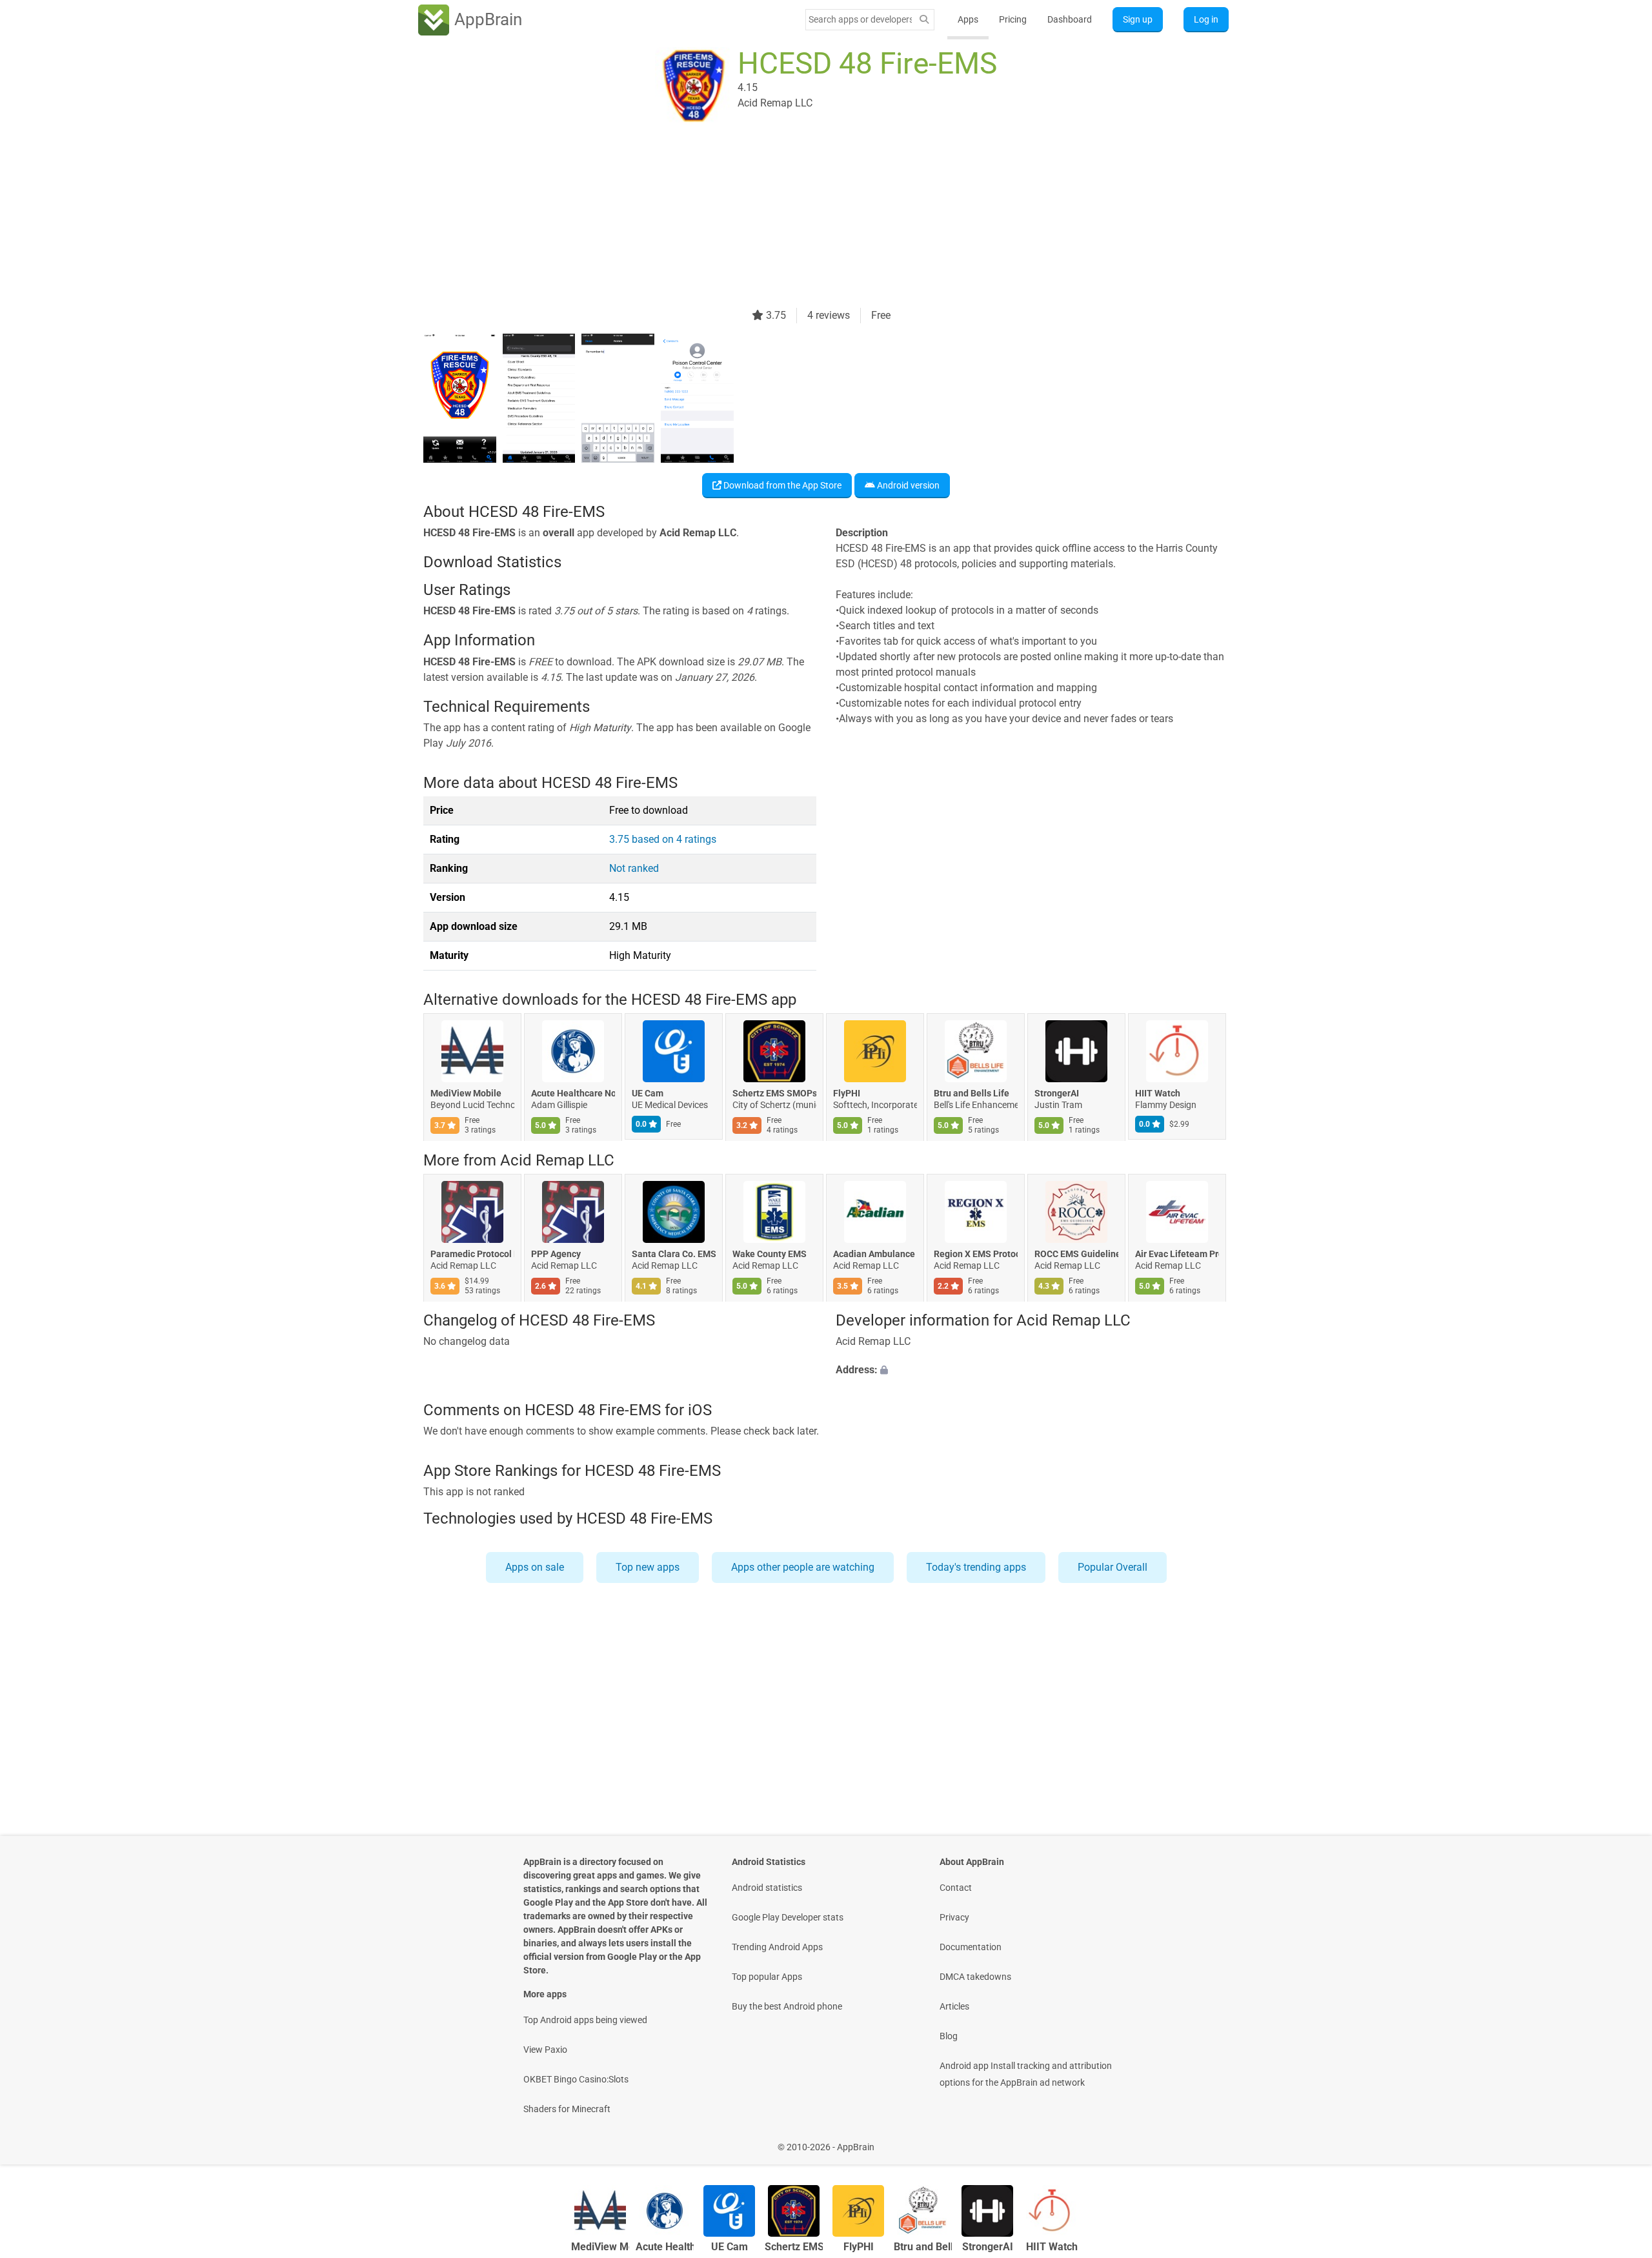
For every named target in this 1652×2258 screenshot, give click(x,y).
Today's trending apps (976, 1567)
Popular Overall (1113, 1567)
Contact (956, 1888)
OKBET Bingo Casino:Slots (576, 2079)
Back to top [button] (1620, 2140)
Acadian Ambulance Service (875, 1254)
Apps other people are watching (803, 1567)
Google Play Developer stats (788, 1917)
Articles (954, 2006)
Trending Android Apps (777, 1947)
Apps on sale (535, 1567)
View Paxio (545, 2050)
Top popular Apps (767, 1977)
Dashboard (1070, 19)
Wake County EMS (770, 1254)
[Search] (924, 20)
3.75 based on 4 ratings (663, 839)
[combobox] (860, 19)
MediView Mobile (466, 1094)
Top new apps (648, 1567)
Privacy (954, 1917)
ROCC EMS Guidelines (1076, 1254)
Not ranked (634, 868)
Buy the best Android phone (787, 2006)
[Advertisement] (811, 217)
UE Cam (648, 1094)
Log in (1206, 19)
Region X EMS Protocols (976, 1254)
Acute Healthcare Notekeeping (573, 1094)
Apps (968, 19)
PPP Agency (556, 1254)
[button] (1032, 1371)
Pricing (1013, 19)
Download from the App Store (781, 485)
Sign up (1138, 19)
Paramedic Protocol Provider (472, 1254)
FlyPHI (847, 1094)
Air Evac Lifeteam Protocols (1177, 1254)
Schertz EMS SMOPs (774, 1094)
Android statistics (767, 1888)
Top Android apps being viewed (585, 2020)
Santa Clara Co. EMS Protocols (674, 1254)
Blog (949, 2036)
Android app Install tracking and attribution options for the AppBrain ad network (1026, 2074)
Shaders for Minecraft (567, 2109)
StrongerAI (1057, 1094)
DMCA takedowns (975, 1977)
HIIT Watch (1158, 1094)
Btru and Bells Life (972, 1094)
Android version (907, 485)
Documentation (971, 1947)
